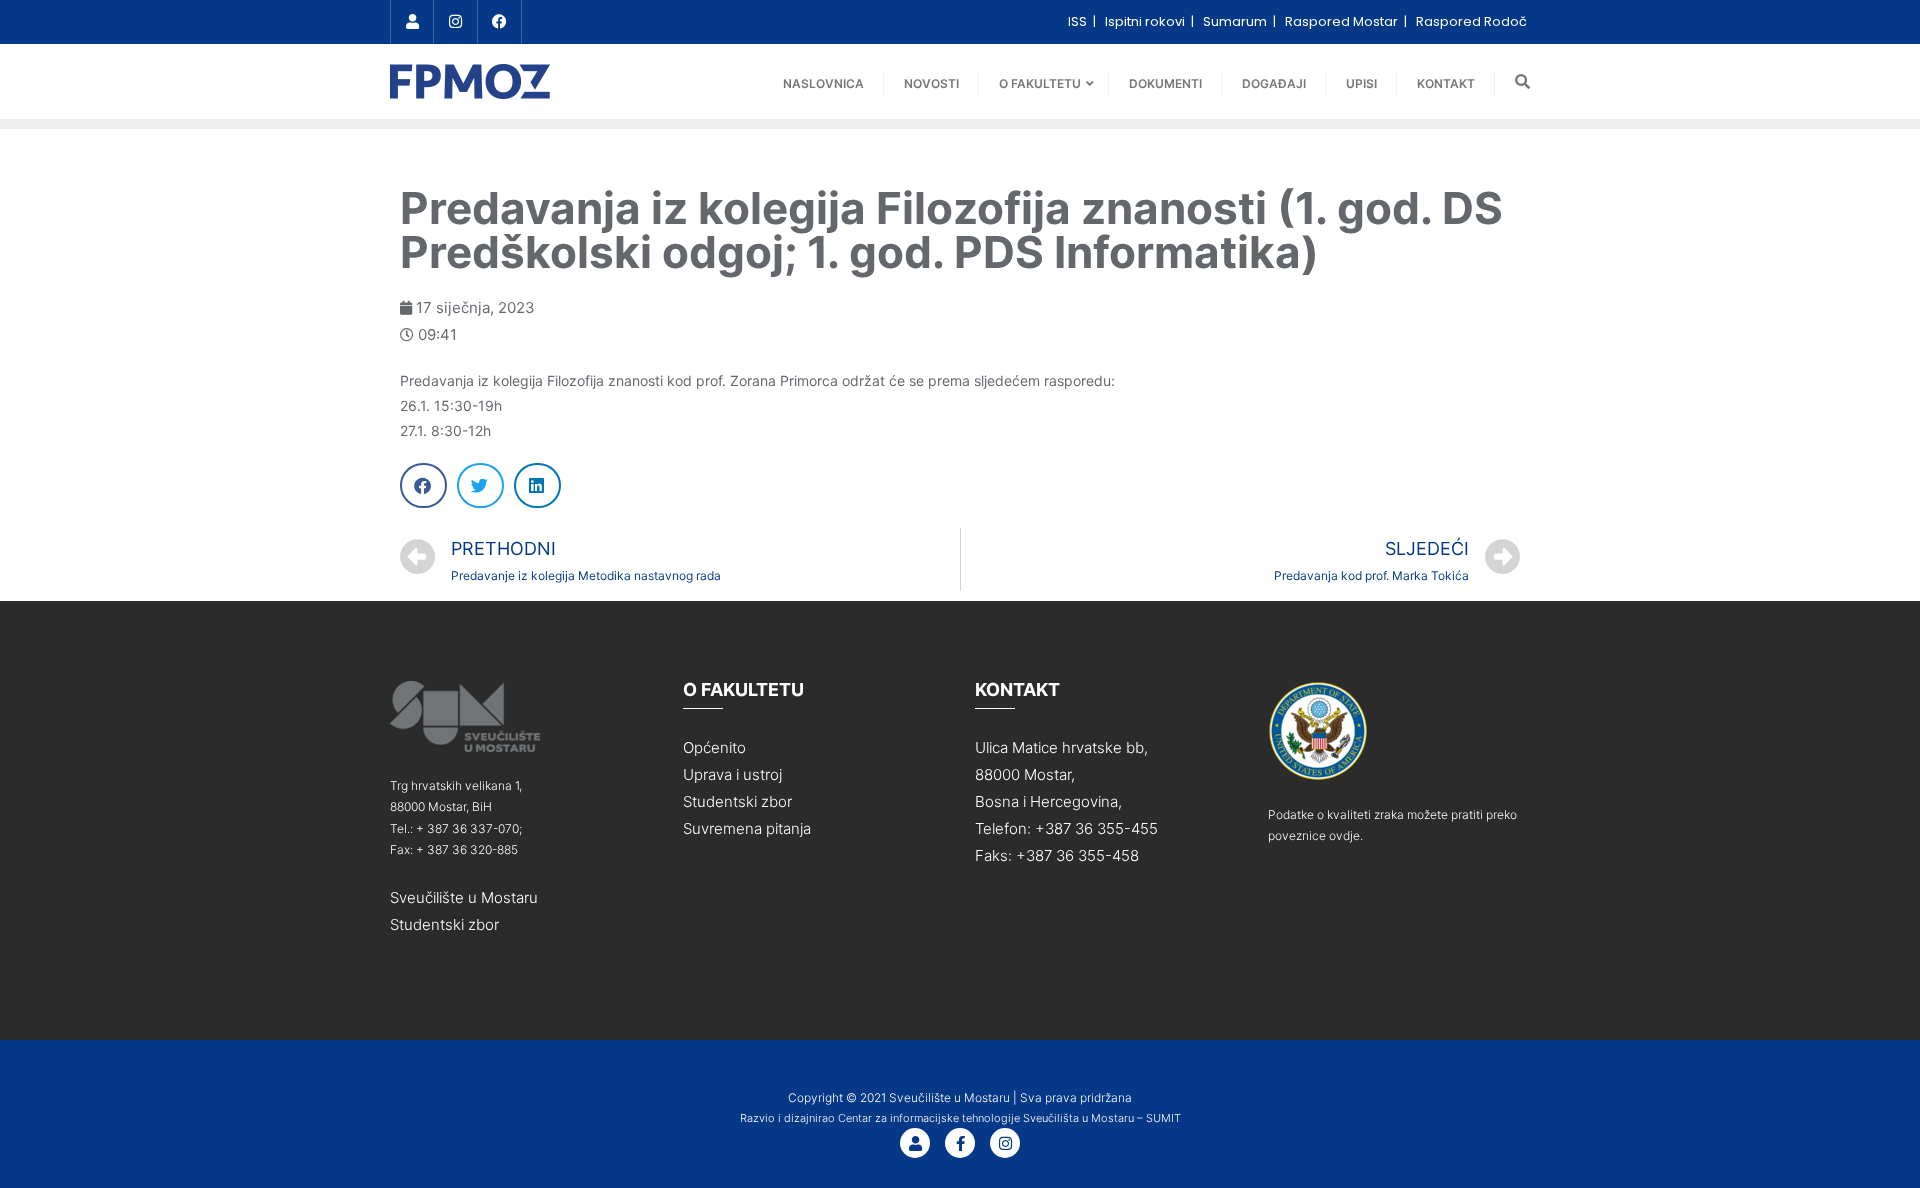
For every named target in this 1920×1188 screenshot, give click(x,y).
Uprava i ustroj (732, 774)
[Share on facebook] (423, 485)
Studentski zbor (444, 924)
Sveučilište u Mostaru (464, 897)
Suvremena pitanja (747, 828)
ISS (1079, 21)
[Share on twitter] (480, 485)
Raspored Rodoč (1471, 21)
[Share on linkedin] (537, 485)
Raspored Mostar (1343, 21)
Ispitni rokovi (1146, 21)
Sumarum (1236, 21)
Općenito (714, 747)
